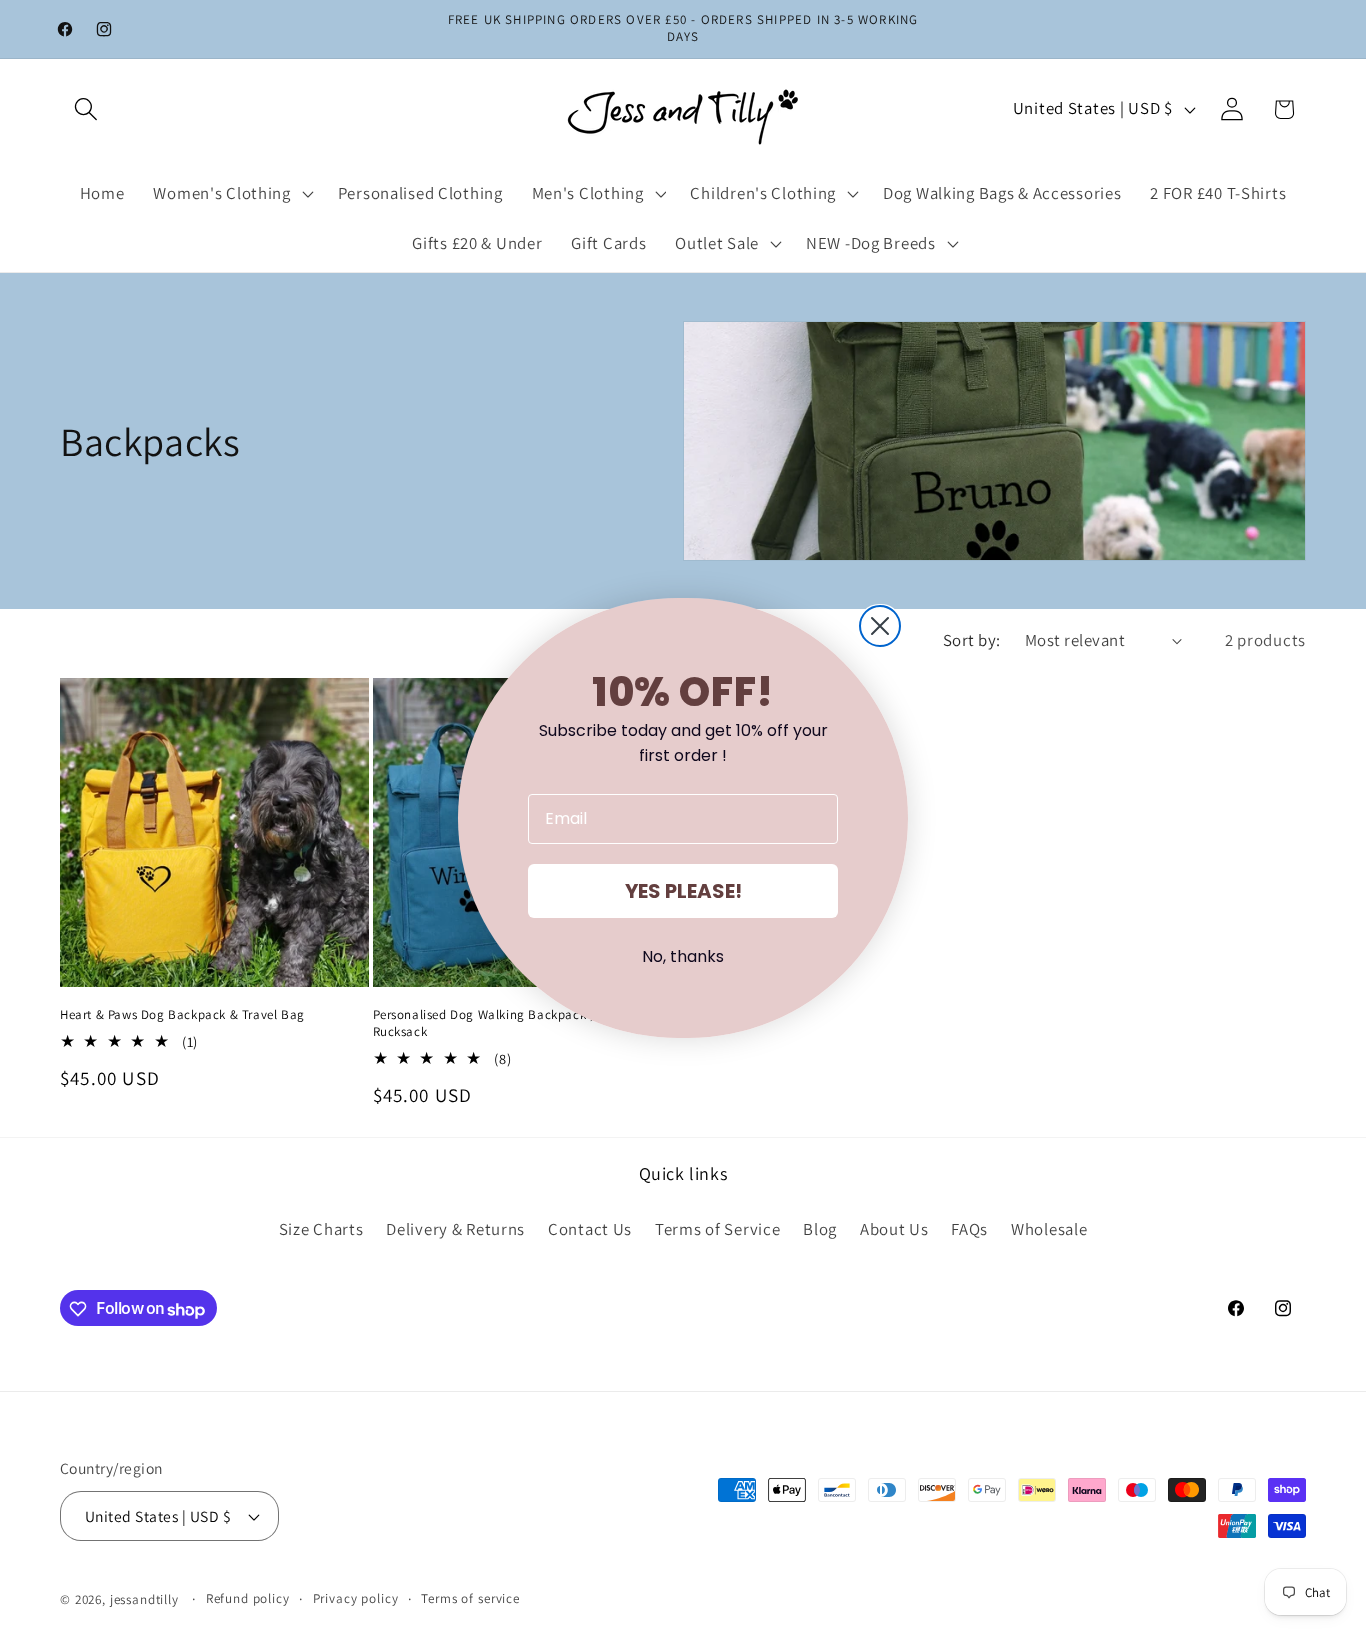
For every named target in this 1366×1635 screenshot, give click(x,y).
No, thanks (683, 956)
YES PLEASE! (683, 891)
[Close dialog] (880, 626)
